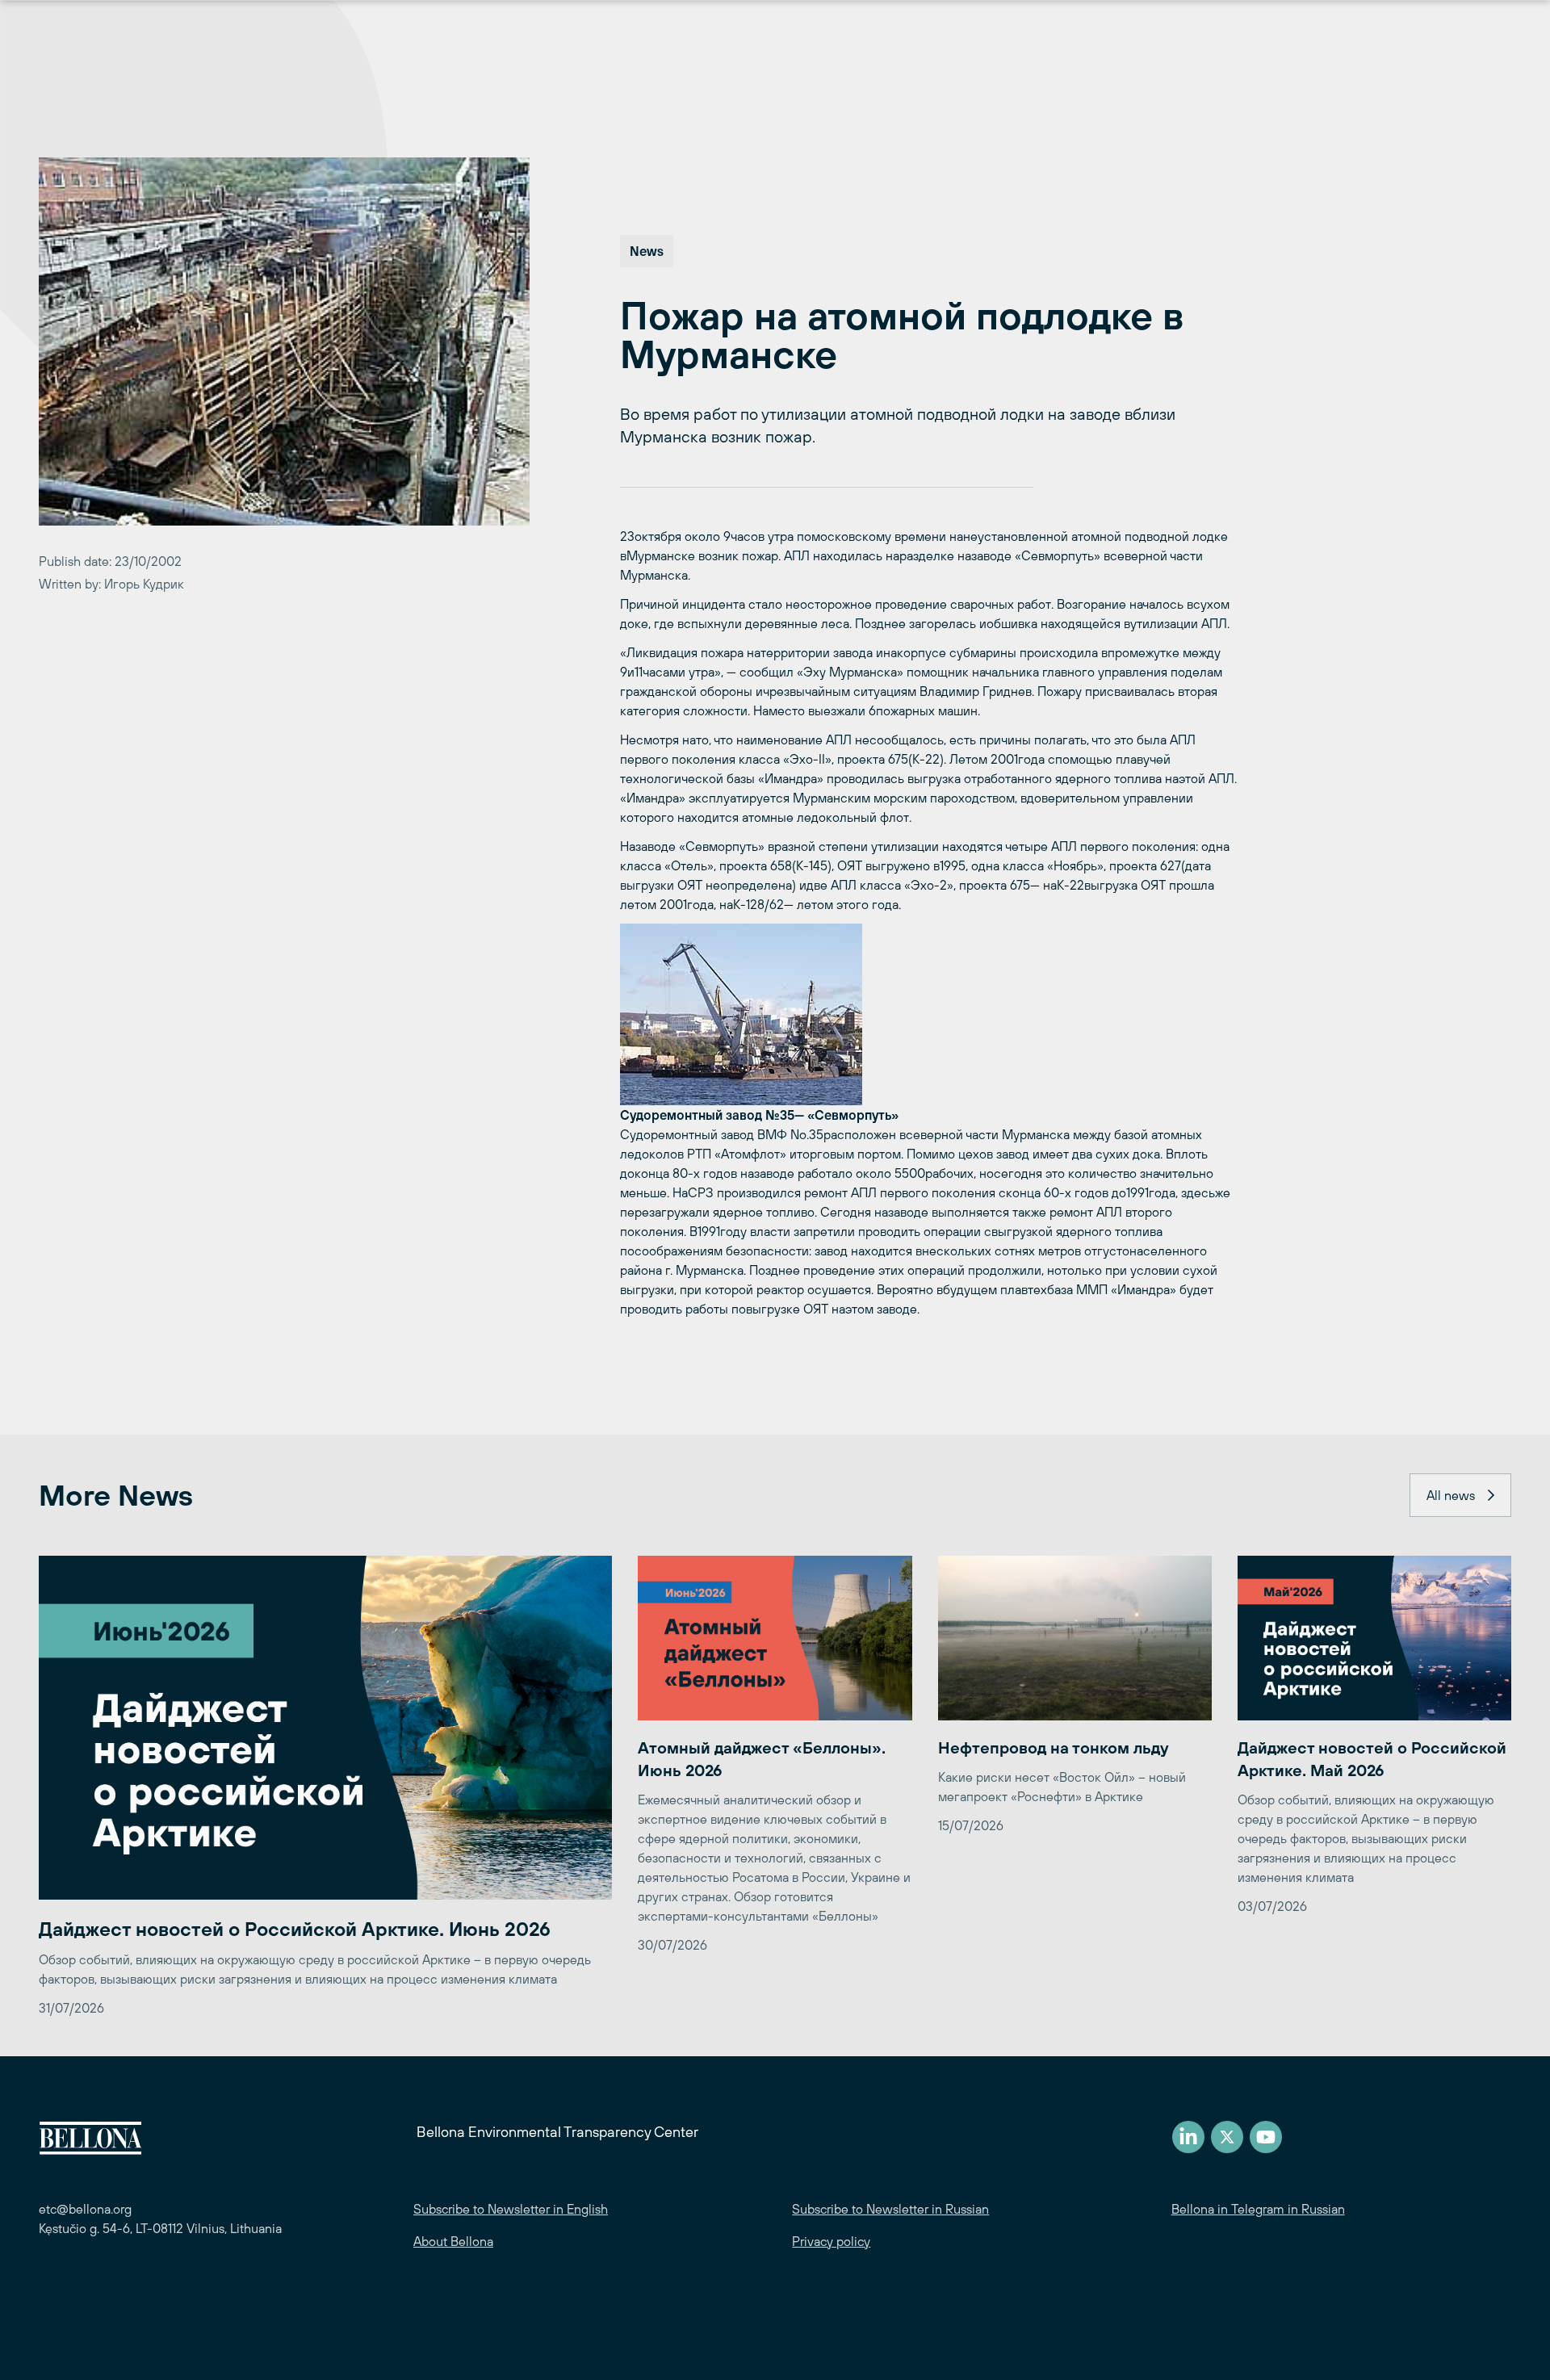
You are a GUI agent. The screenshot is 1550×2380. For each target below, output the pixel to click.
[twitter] (1227, 2137)
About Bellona (453, 2241)
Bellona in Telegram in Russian (1258, 2209)
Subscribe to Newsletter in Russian (890, 2209)
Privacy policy (831, 2241)
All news (1451, 1495)
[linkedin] (1188, 2137)
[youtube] (1266, 2137)
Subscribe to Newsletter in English (511, 2209)
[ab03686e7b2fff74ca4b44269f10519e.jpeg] (930, 1014)
